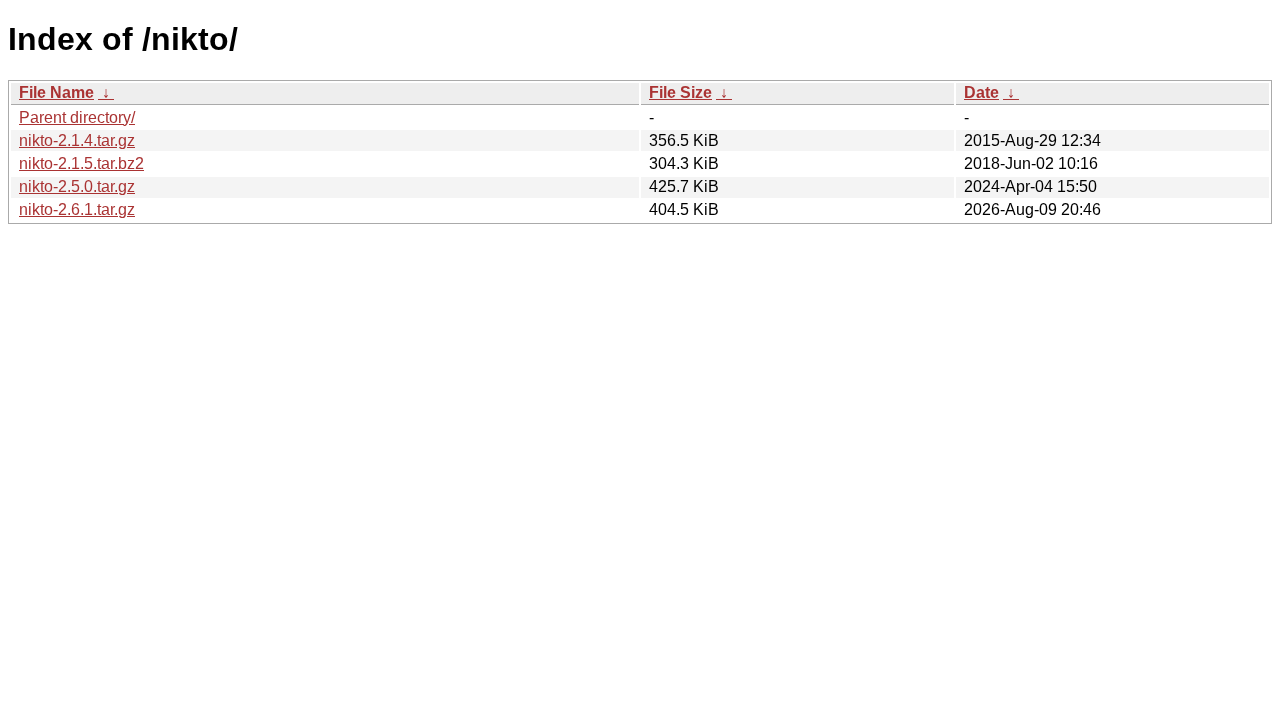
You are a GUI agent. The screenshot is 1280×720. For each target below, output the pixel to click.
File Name (56, 92)
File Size (680, 92)
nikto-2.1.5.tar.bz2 (81, 163)
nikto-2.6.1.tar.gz (77, 209)
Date (981, 92)
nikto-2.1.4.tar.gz (77, 140)
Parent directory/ (77, 117)
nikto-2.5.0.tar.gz (77, 186)
